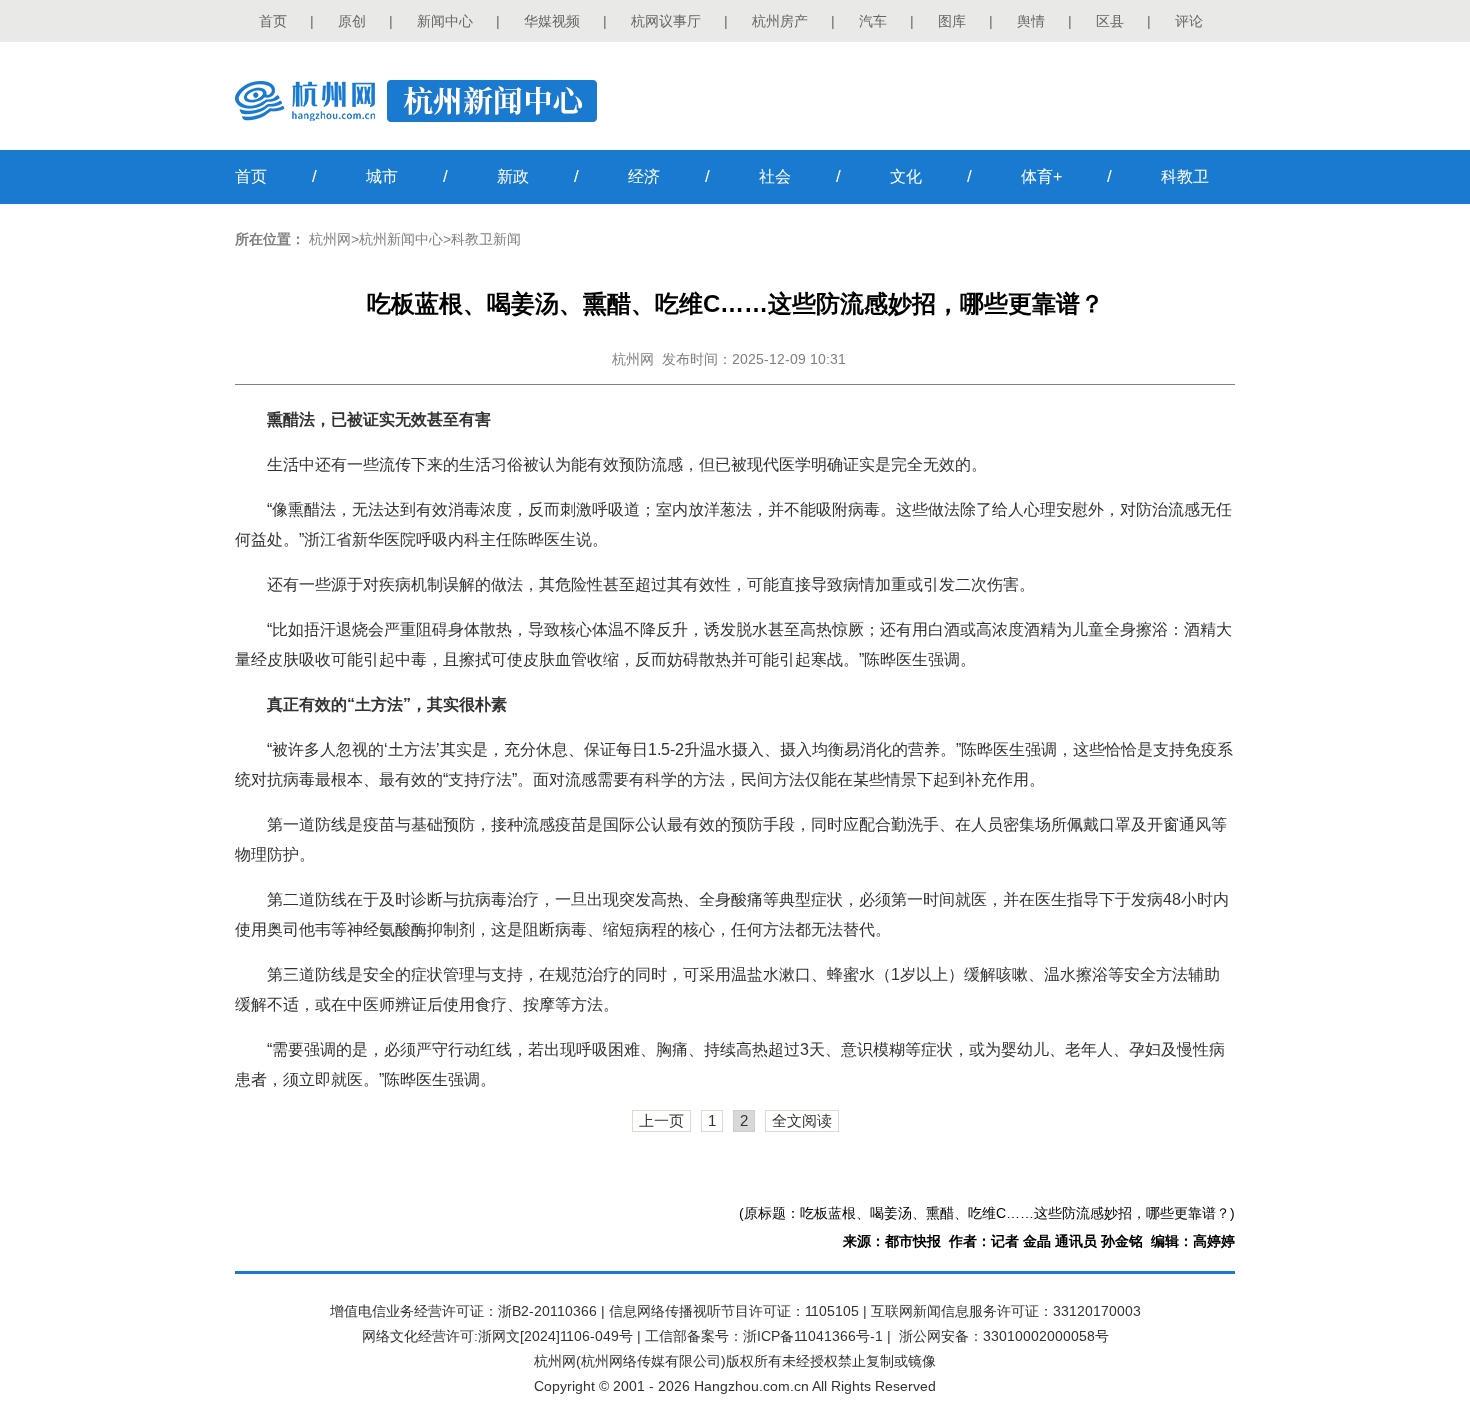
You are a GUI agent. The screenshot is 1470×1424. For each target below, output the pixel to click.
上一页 (661, 1120)
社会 (775, 176)
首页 (273, 21)
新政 (513, 176)
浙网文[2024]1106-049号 (555, 1336)
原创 (352, 21)
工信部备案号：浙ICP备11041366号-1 (764, 1336)
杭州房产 (780, 21)
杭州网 (330, 239)
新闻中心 (445, 21)
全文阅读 (802, 1120)
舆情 (1031, 21)
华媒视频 (552, 21)
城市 (382, 176)
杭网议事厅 (666, 21)
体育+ (1041, 176)
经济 (644, 176)
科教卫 (1185, 176)
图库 (952, 21)
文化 (906, 176)
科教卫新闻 (486, 239)
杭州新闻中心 (401, 239)
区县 (1110, 21)
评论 (1189, 21)
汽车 (873, 21)
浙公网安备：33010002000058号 (1004, 1336)
